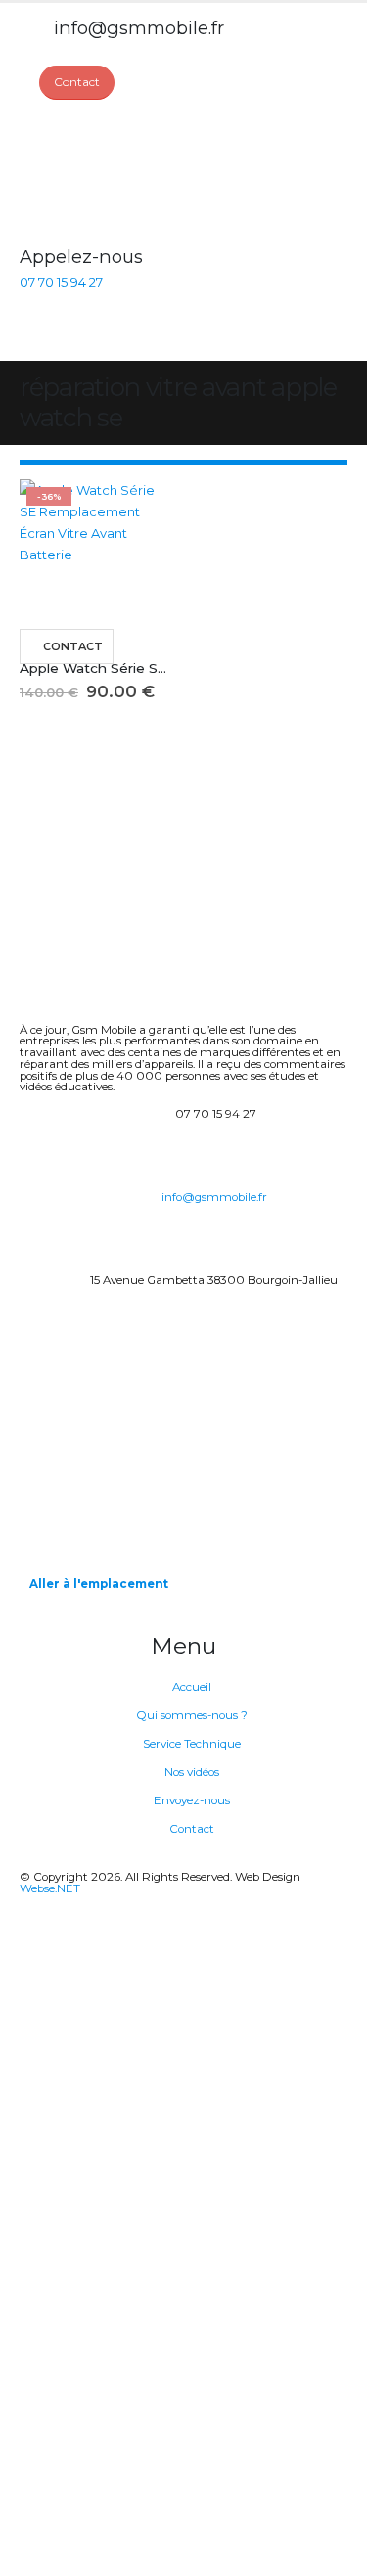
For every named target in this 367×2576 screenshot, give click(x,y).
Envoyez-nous (192, 1800)
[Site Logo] (93, 173)
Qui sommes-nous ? (192, 1715)
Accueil (192, 1687)
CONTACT (73, 646)
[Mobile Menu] (31, 336)
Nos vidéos (192, 1772)
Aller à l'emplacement (99, 1584)
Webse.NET (50, 1888)
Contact (192, 1829)
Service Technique (192, 1744)
